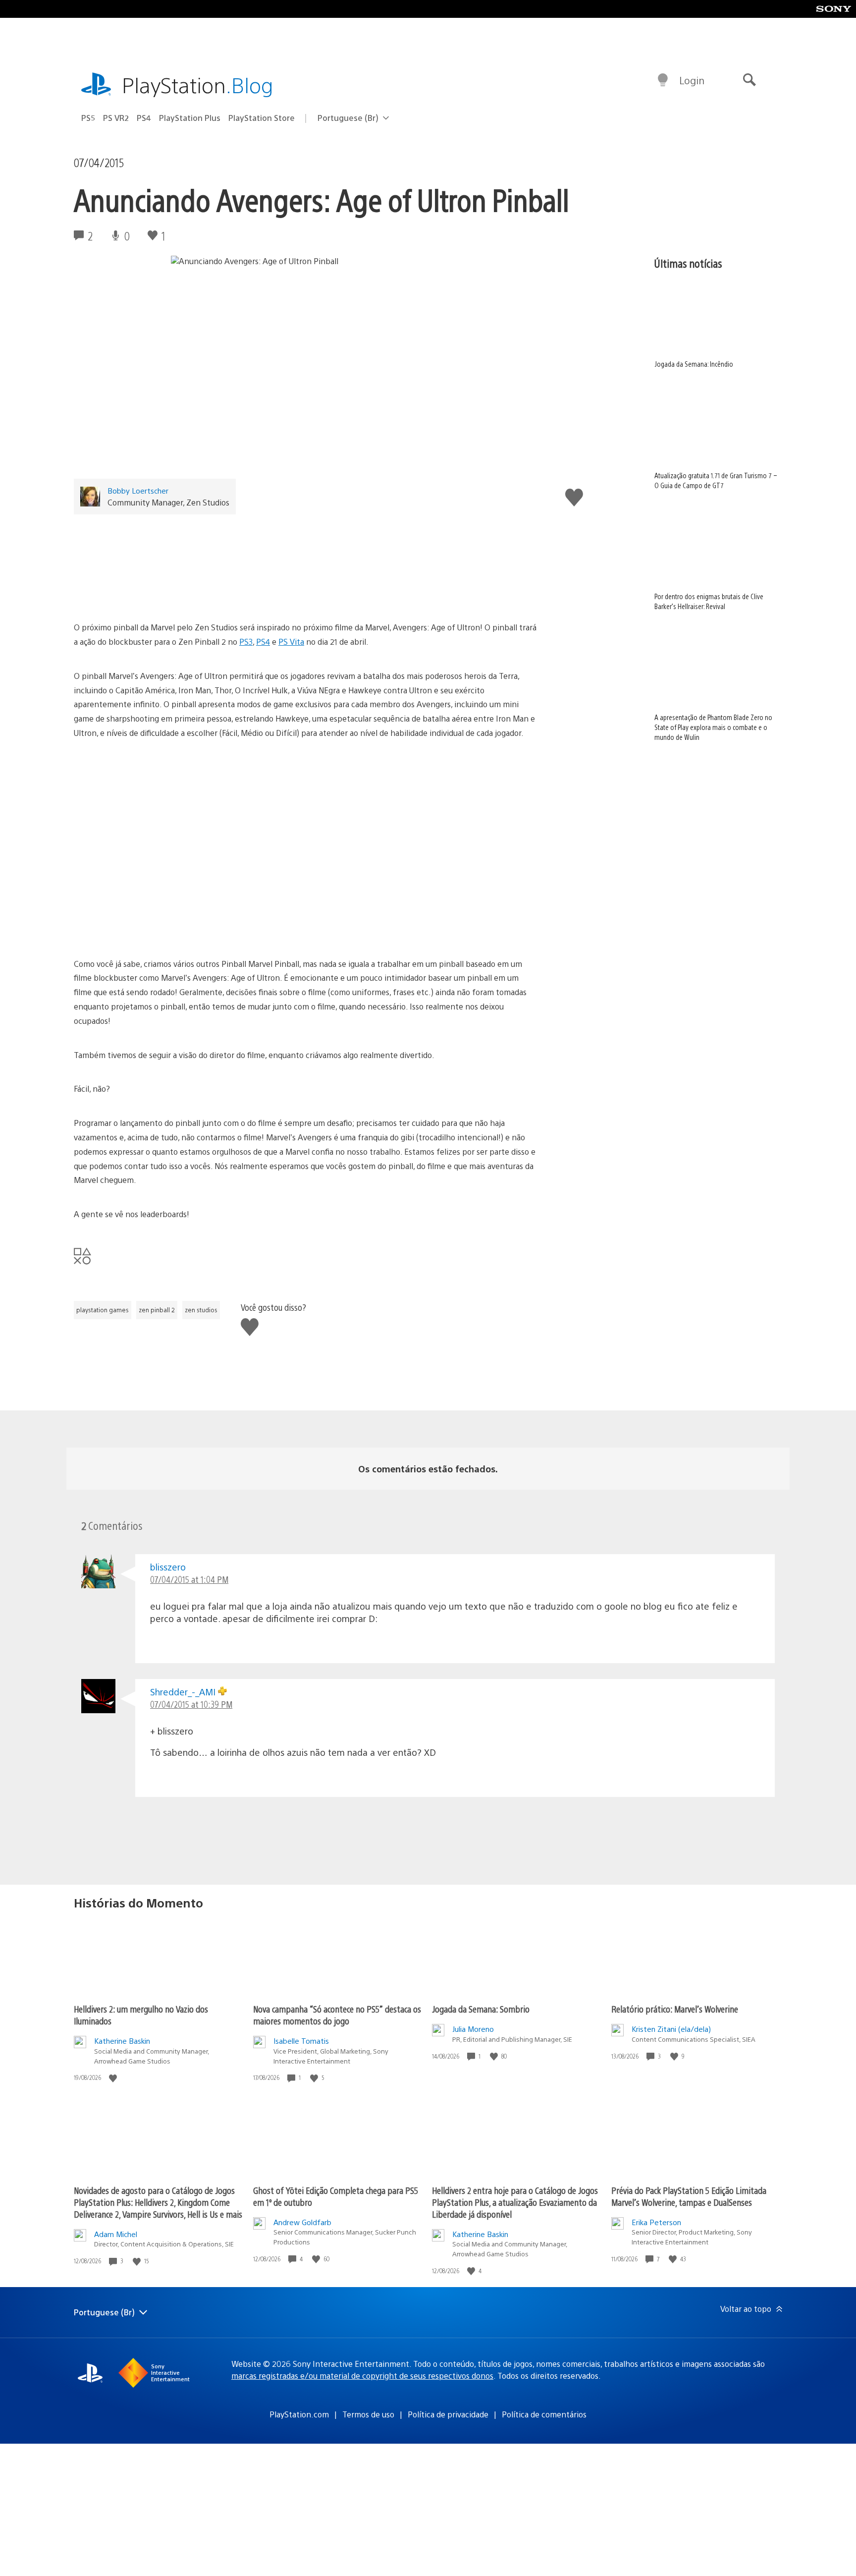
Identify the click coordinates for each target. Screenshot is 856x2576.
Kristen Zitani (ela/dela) (671, 2029)
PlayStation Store (262, 118)
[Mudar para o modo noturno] (663, 80)
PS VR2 (116, 118)
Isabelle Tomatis (301, 2041)
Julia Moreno (473, 2029)
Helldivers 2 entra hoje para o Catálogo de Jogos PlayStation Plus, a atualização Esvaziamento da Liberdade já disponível (515, 2202)
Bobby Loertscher (138, 490)
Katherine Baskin (122, 2041)
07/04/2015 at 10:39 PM (191, 1704)
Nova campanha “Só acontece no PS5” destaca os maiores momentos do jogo (337, 2015)
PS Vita (291, 642)
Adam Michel (116, 2234)
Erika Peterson (656, 2222)
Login (692, 80)
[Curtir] (114, 2078)
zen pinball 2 (157, 1310)
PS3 (246, 642)
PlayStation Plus (190, 118)
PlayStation (198, 84)
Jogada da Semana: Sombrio (481, 2009)
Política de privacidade (448, 2414)
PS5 (88, 118)
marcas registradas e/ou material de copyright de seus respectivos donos (362, 2376)
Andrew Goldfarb (302, 2222)
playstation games (103, 1310)
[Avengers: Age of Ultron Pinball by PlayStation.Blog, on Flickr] (306, 563)
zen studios (201, 1310)
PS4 (144, 118)
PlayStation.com (299, 2414)
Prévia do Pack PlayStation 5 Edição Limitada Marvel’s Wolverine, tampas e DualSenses (689, 2196)
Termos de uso (368, 2414)
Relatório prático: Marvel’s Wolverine (675, 2009)
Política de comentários (544, 2414)
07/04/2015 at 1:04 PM (189, 1579)
